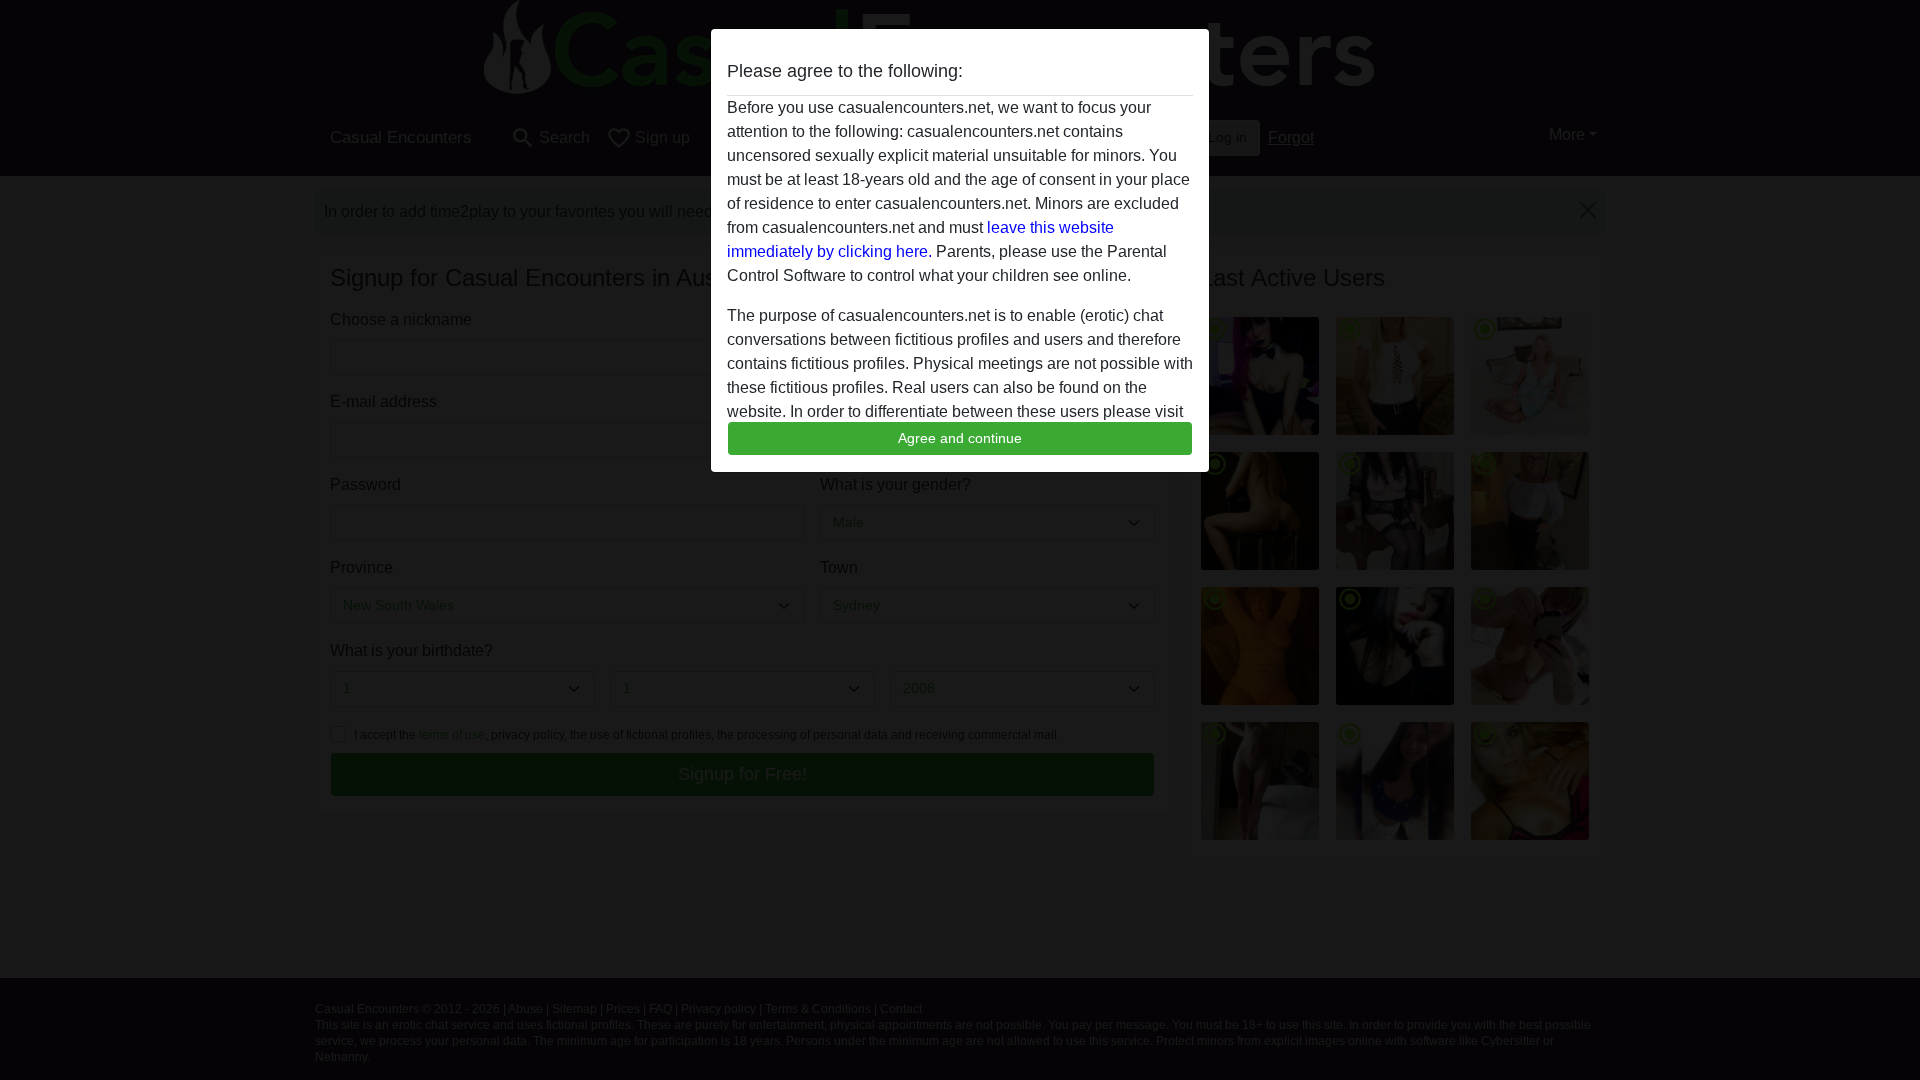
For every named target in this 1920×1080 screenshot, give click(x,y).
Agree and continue (960, 438)
